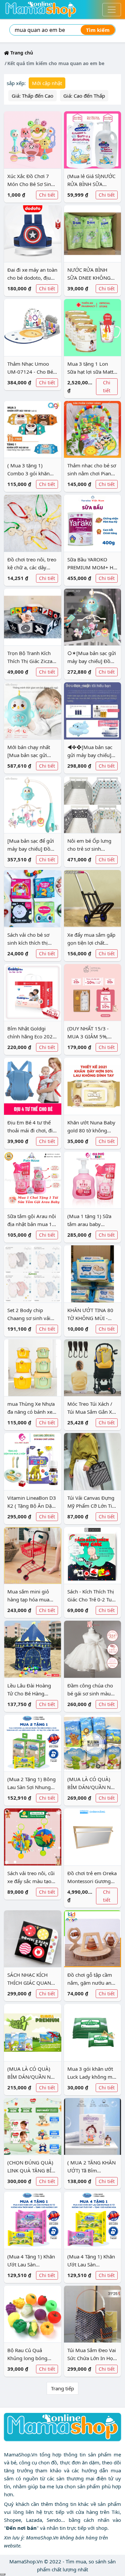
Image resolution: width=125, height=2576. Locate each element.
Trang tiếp (62, 2388)
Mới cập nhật (47, 83)
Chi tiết (47, 195)
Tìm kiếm (98, 30)
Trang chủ (21, 53)
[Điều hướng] (112, 10)
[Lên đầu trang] (3, 2574)
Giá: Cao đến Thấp (84, 96)
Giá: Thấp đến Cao (32, 96)
